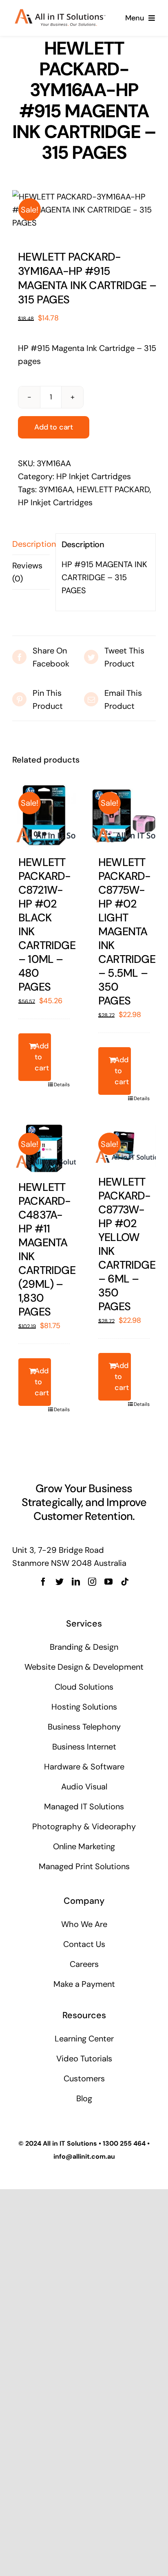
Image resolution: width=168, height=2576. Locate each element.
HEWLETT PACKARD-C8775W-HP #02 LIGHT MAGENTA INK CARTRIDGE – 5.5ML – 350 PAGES (127, 931)
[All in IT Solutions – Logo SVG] (60, 13)
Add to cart (54, 427)
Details (62, 1085)
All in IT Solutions (70, 2143)
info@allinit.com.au (84, 2156)
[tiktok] (125, 1582)
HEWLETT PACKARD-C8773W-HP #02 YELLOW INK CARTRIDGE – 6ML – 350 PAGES (127, 1244)
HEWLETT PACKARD (113, 489)
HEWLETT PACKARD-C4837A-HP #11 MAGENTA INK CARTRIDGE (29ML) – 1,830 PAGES (47, 1249)
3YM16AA (56, 489)
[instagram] (92, 1582)
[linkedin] (76, 1582)
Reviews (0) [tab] (27, 572)
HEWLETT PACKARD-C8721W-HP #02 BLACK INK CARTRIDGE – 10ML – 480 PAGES (47, 924)
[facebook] (43, 1582)
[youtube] (108, 1582)
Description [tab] (31, 544)
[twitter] (60, 1582)
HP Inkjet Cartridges (94, 476)
